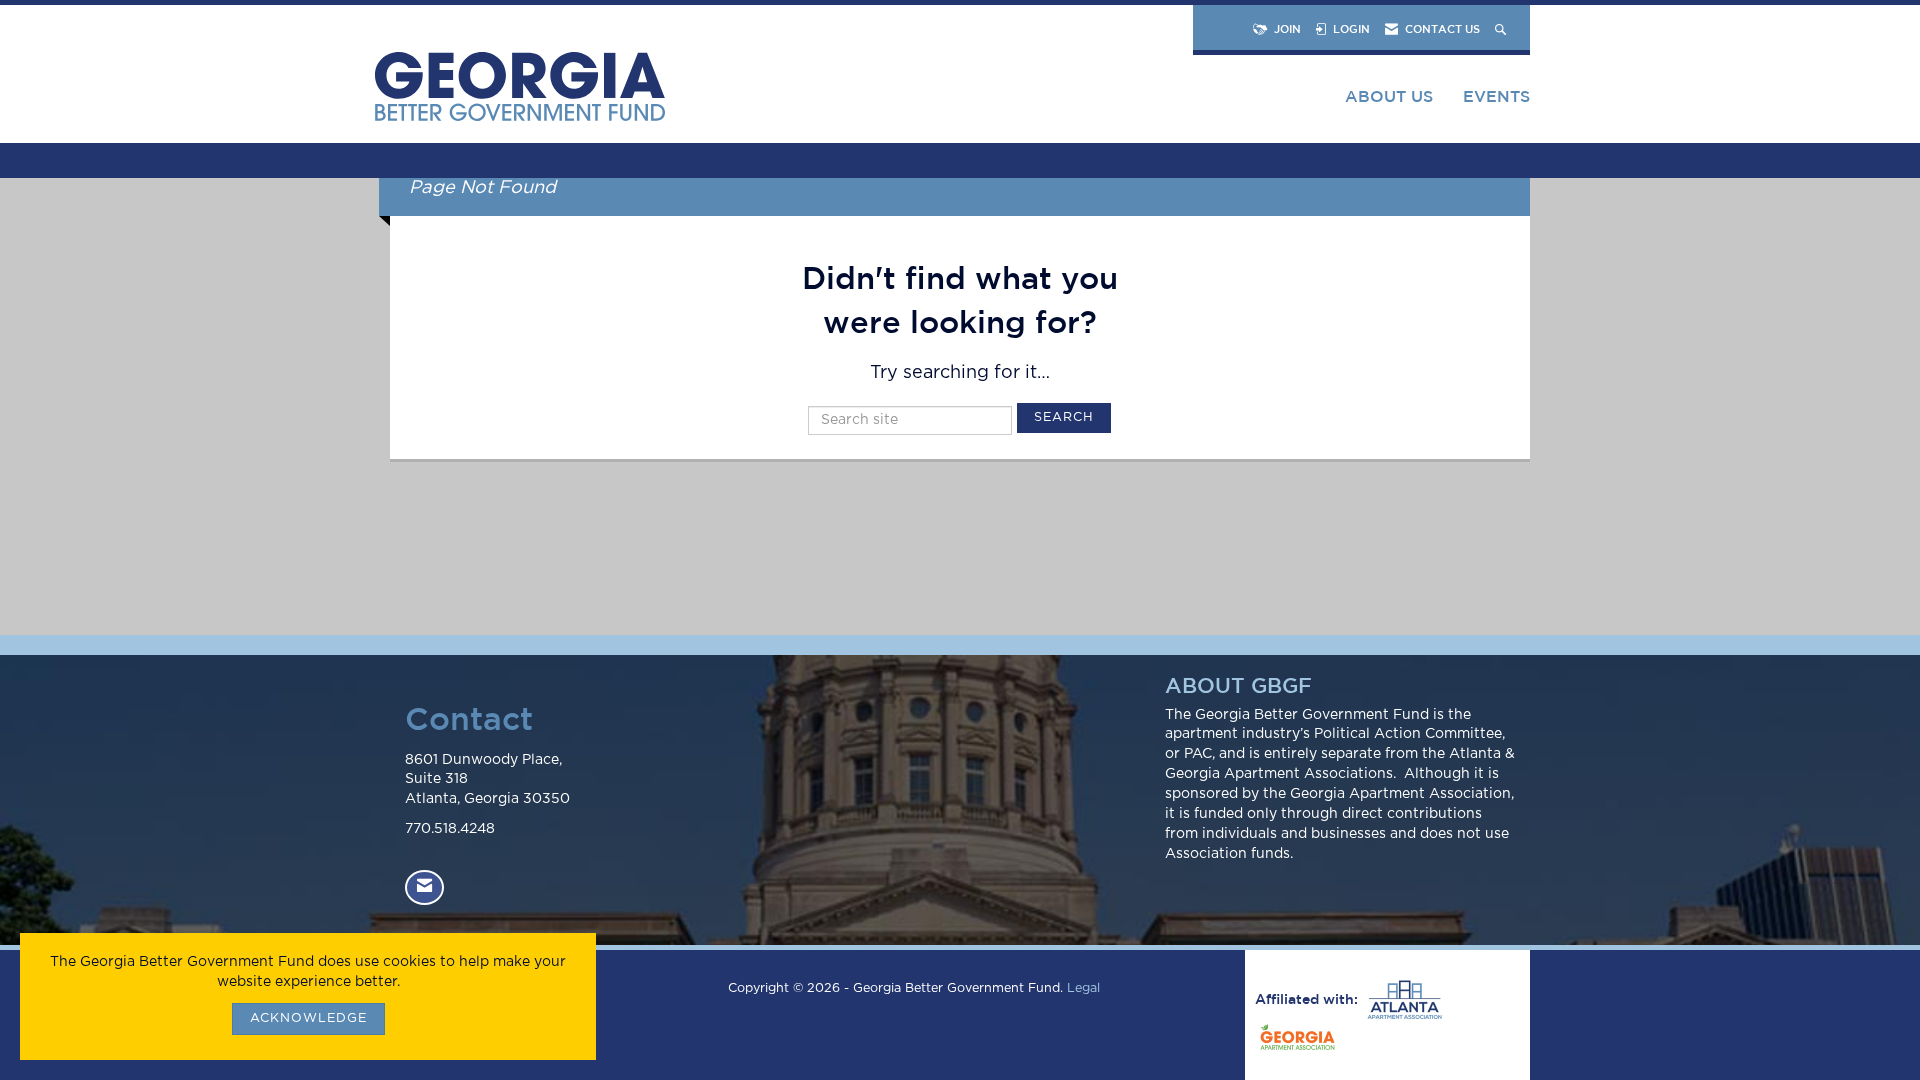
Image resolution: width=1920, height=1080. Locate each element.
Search (1064, 417)
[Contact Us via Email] (424, 887)
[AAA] (1402, 1000)
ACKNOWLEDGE (308, 1018)
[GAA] (1295, 1040)
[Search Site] (1502, 28)
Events (1496, 96)
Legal (1083, 988)
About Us (1389, 96)
